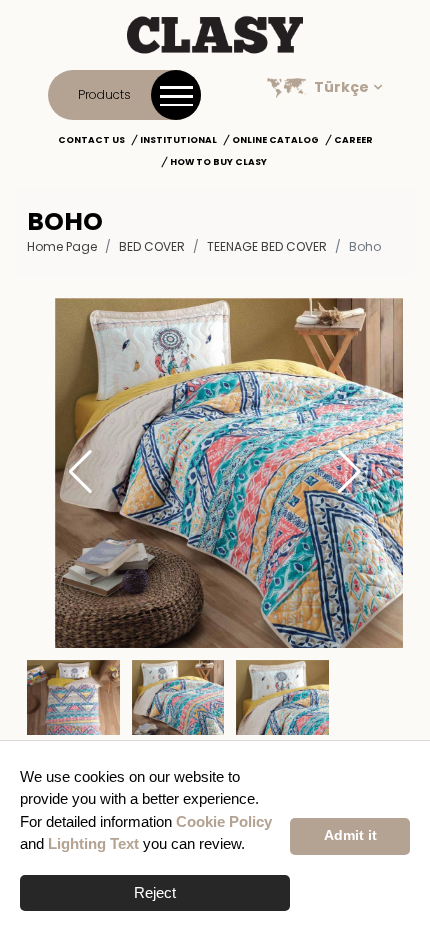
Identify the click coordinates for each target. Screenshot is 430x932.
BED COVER (152, 246)
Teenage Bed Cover (267, 246)
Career (353, 140)
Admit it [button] (350, 835)
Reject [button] (155, 892)
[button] (349, 473)
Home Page (62, 246)
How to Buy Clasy (218, 162)
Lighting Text (93, 843)
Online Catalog (275, 140)
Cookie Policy (224, 821)
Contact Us (91, 140)
